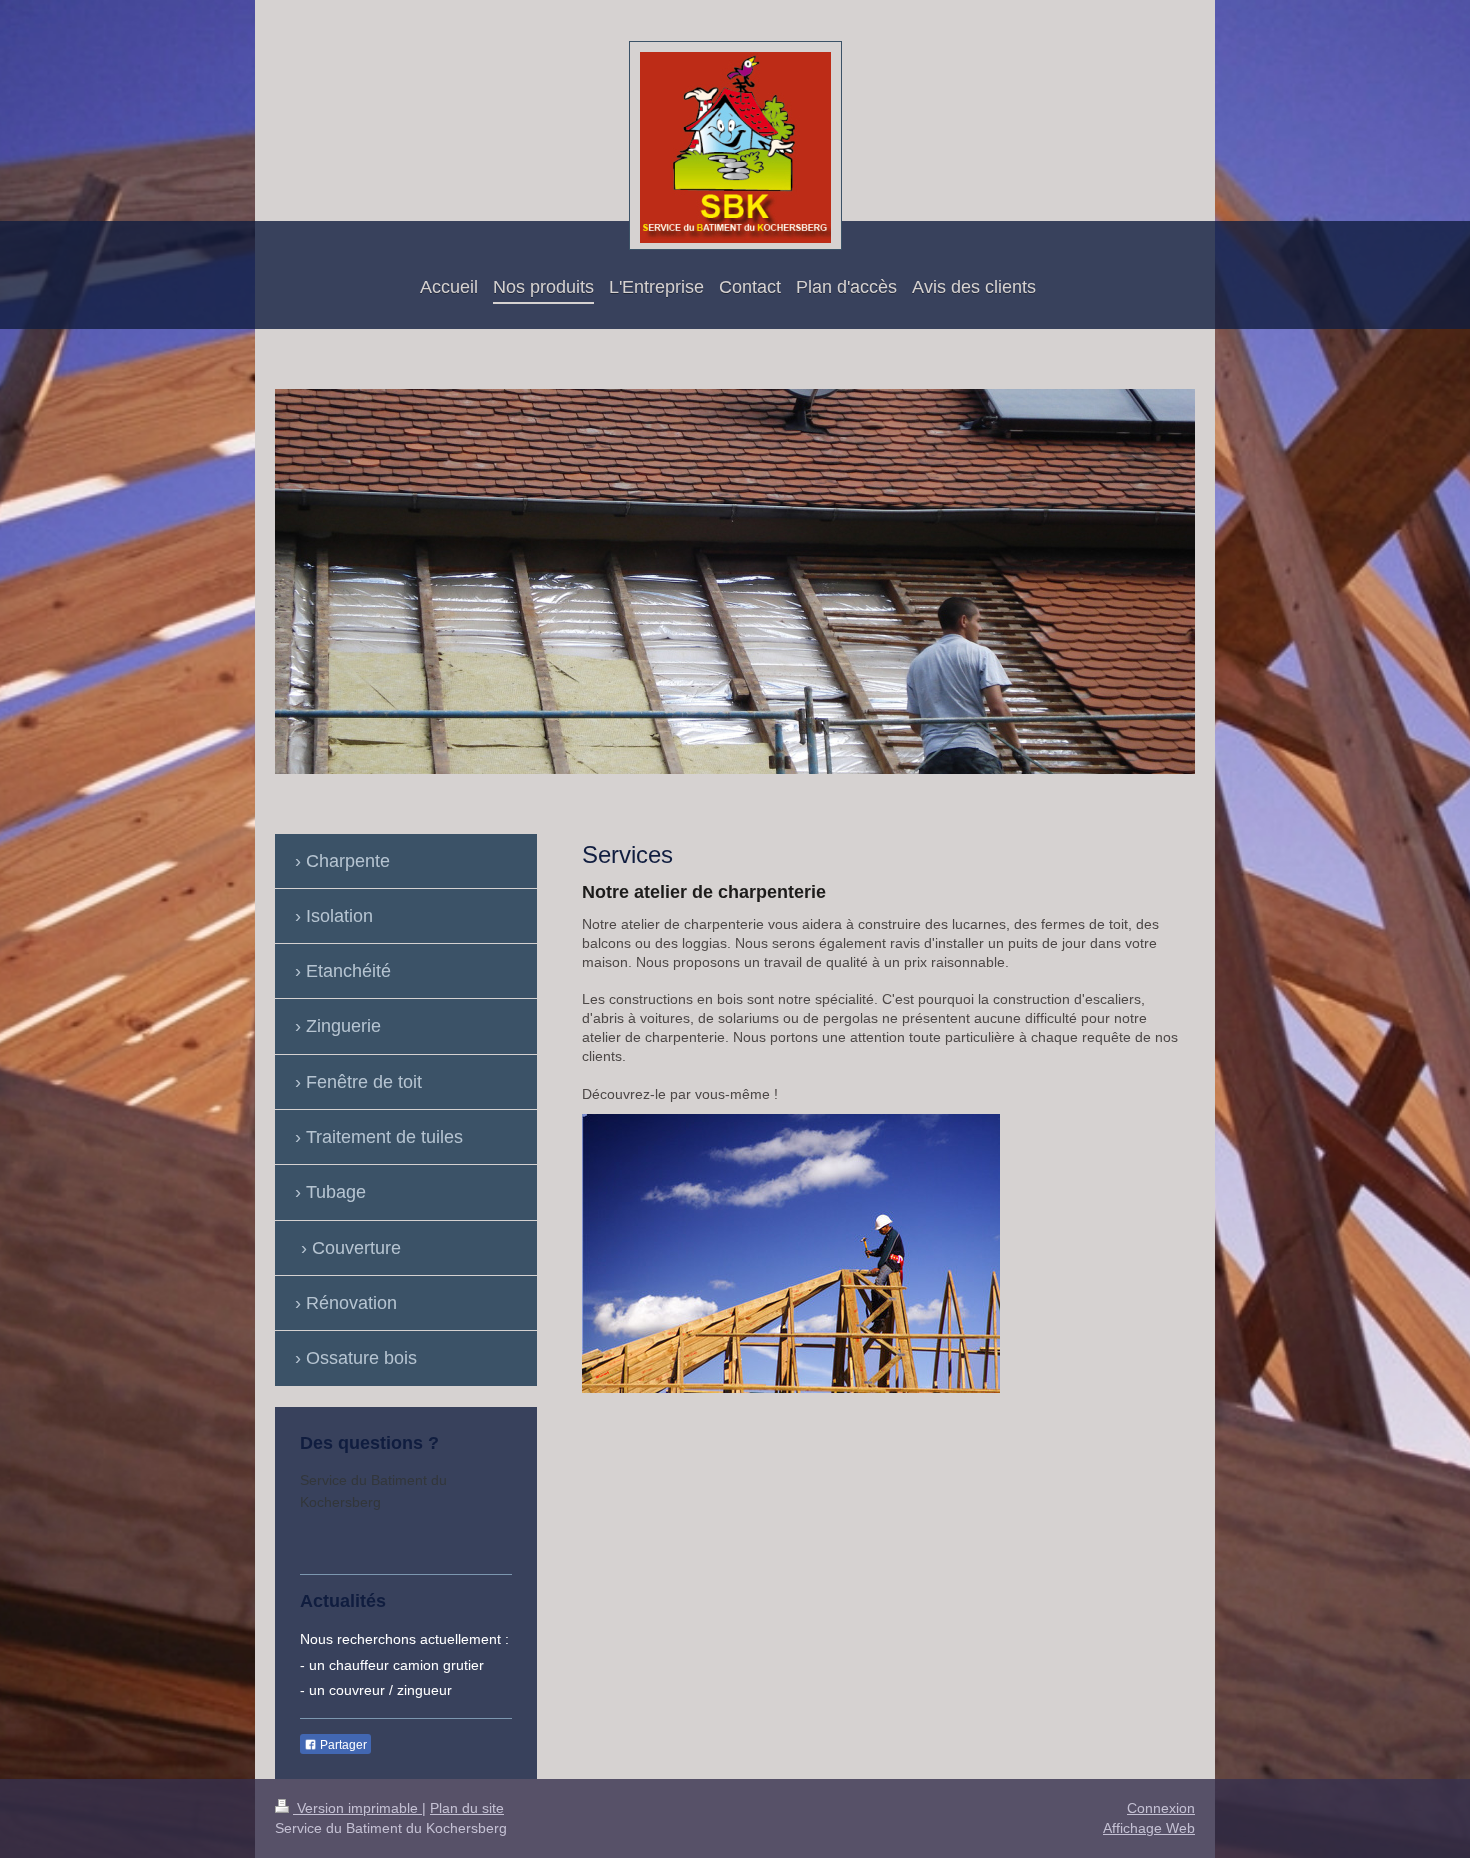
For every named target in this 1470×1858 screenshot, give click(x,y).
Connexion (1161, 1808)
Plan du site (467, 1808)
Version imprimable (357, 1808)
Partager (342, 1745)
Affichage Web (1149, 1828)
